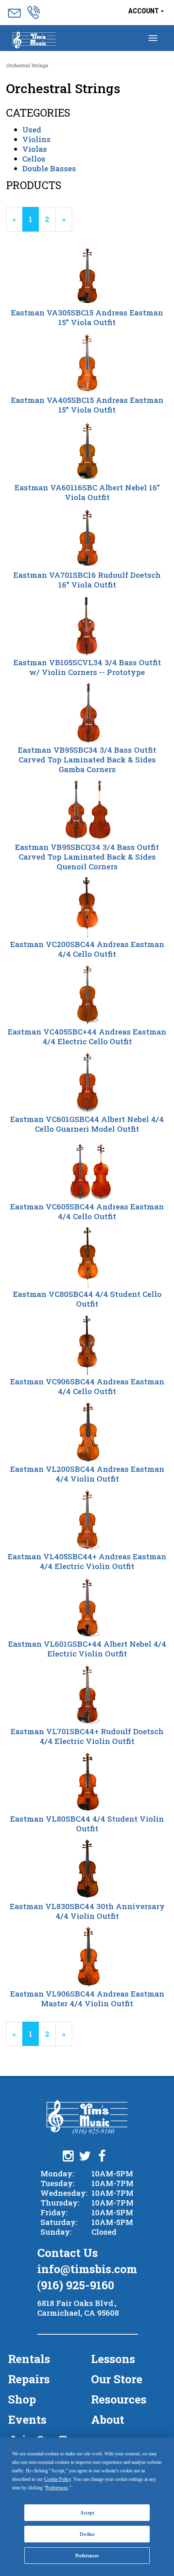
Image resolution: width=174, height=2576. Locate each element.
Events (27, 2420)
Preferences (87, 2556)
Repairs (29, 2379)
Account (144, 11)
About (108, 2420)
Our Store (117, 2379)
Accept (87, 2513)
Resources (119, 2399)
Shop (22, 2399)
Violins (36, 139)
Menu (34, 41)
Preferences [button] (57, 2488)
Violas (35, 149)
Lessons (113, 2359)
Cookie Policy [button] (57, 2479)
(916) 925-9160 (76, 2285)
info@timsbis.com (87, 2269)
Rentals (29, 2359)
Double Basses (49, 168)
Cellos (34, 159)
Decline (87, 2534)
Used (32, 129)
